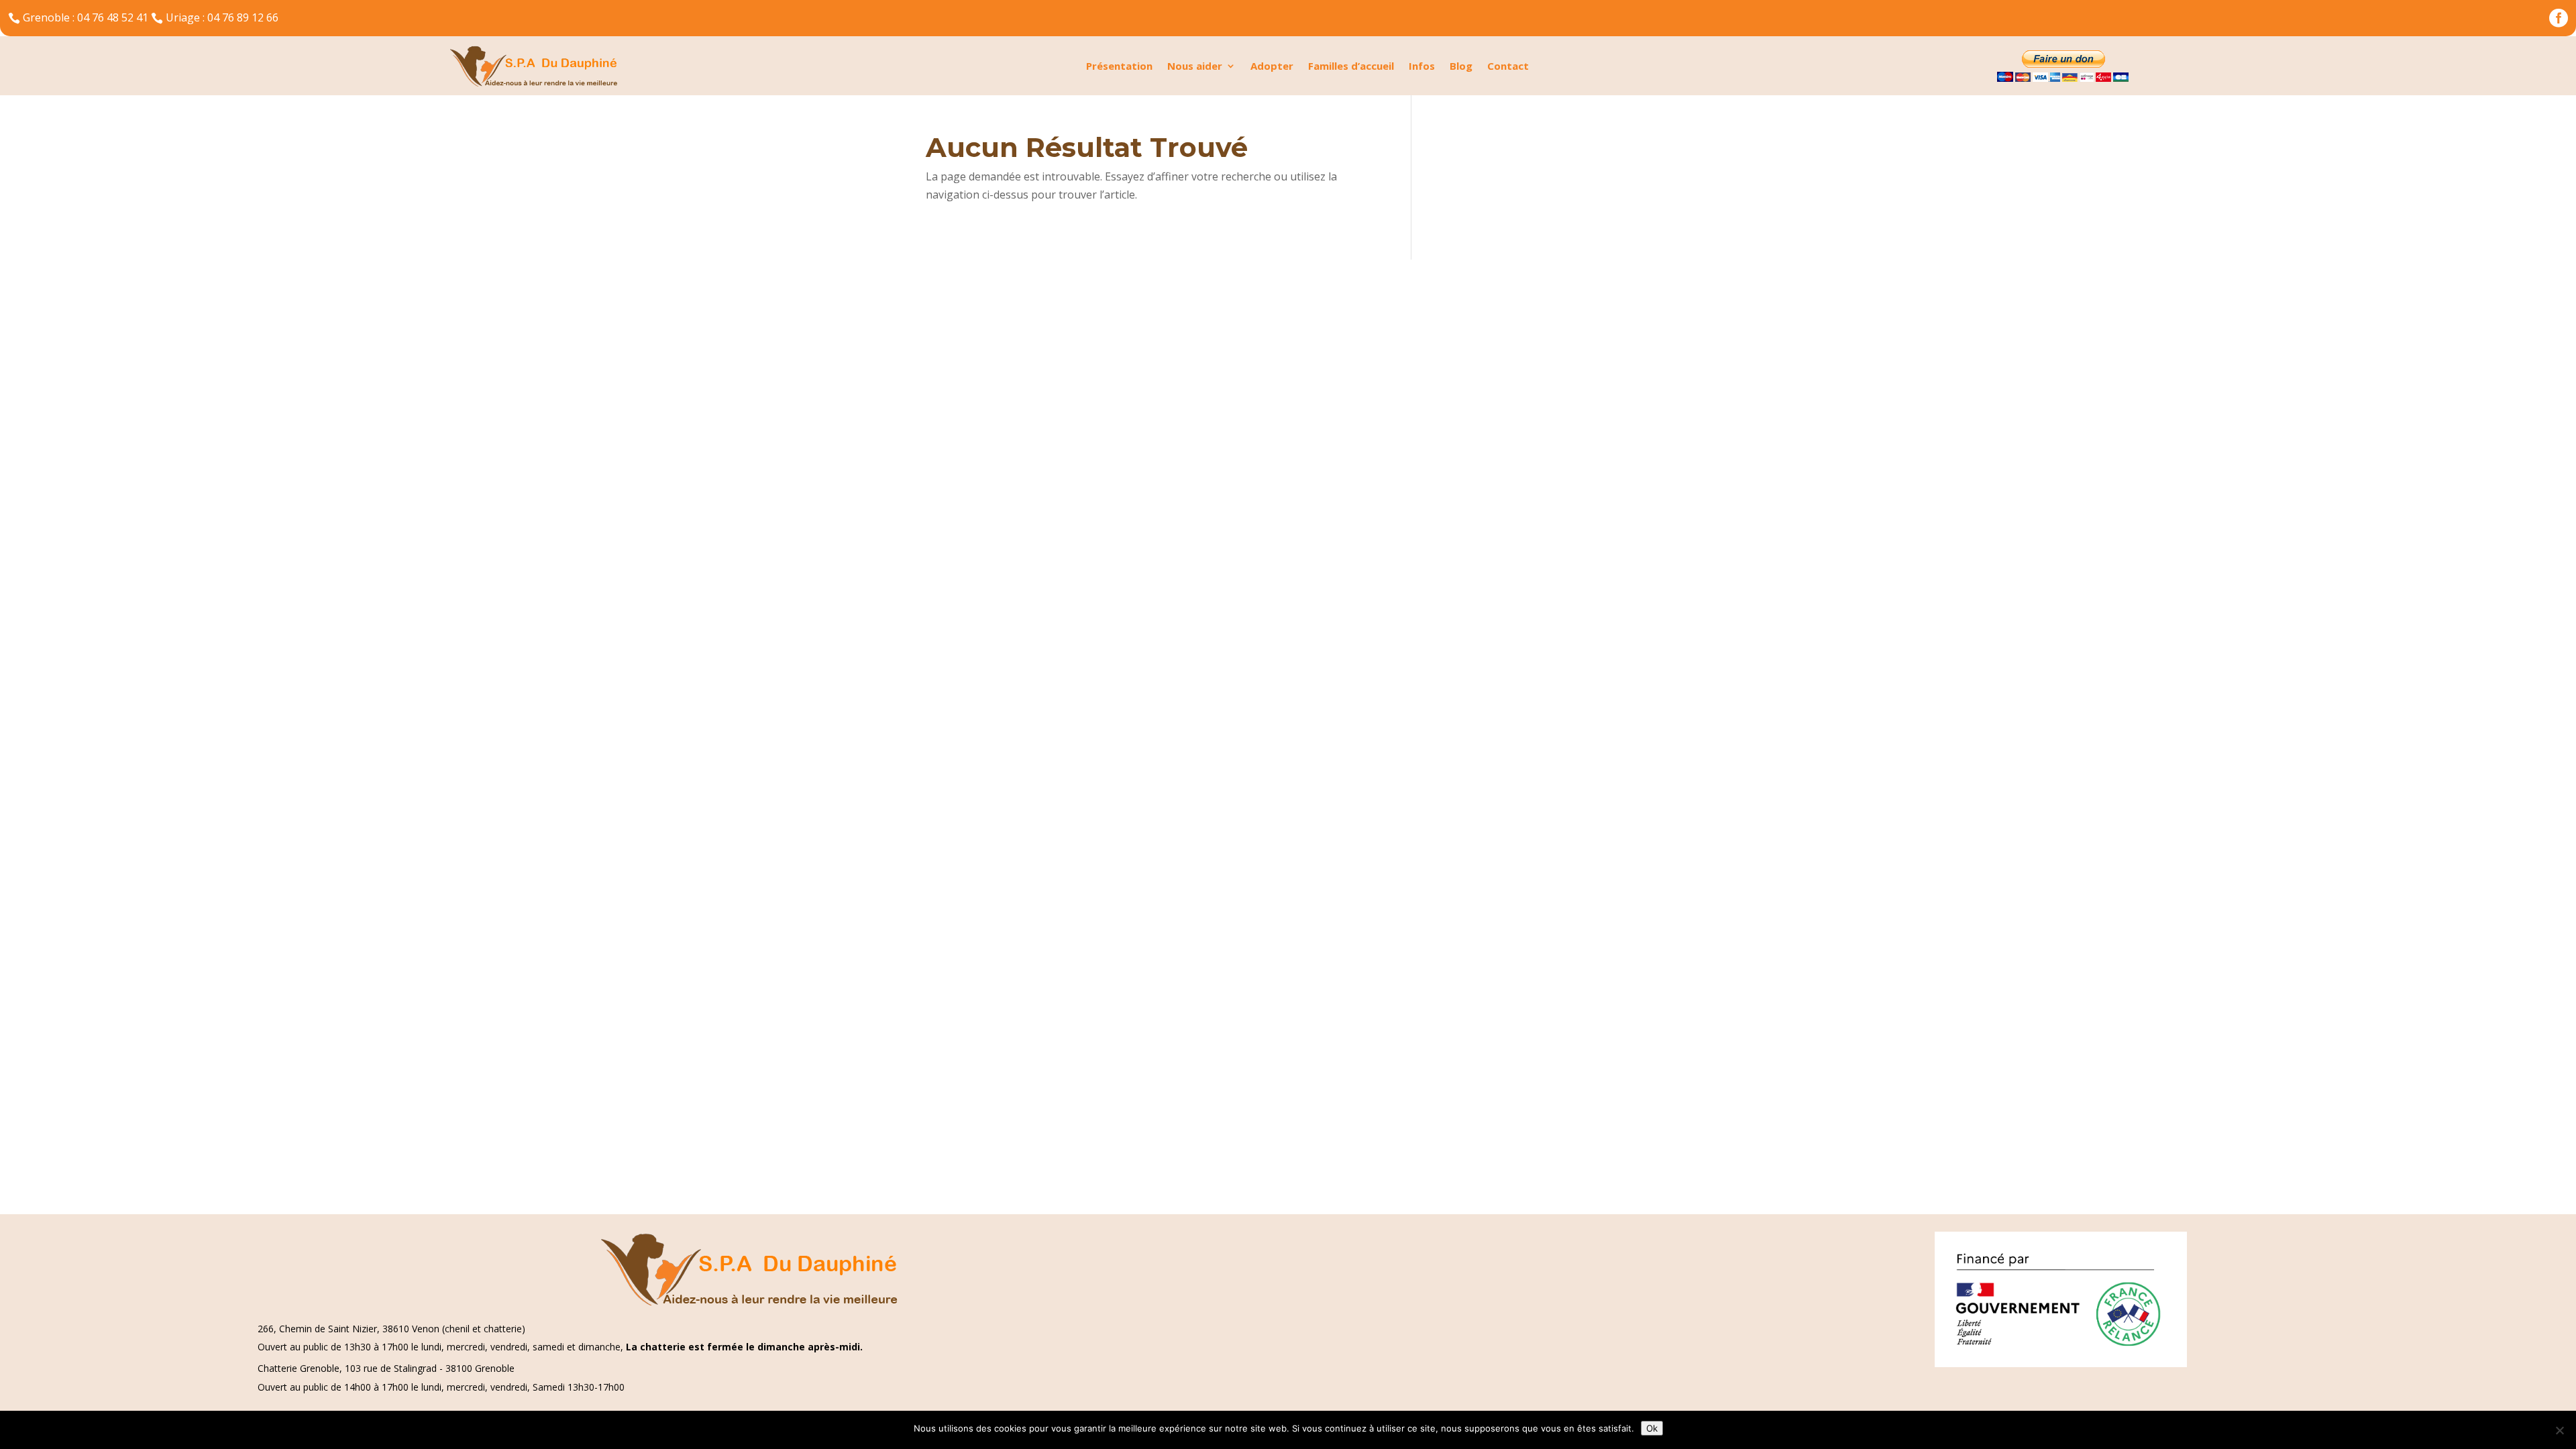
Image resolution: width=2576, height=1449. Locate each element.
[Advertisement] (402, 354)
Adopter (1272, 67)
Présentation (1119, 67)
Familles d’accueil (1351, 67)
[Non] (2559, 1430)
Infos (1422, 67)
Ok (1652, 1428)
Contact (1508, 67)
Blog (1461, 67)
